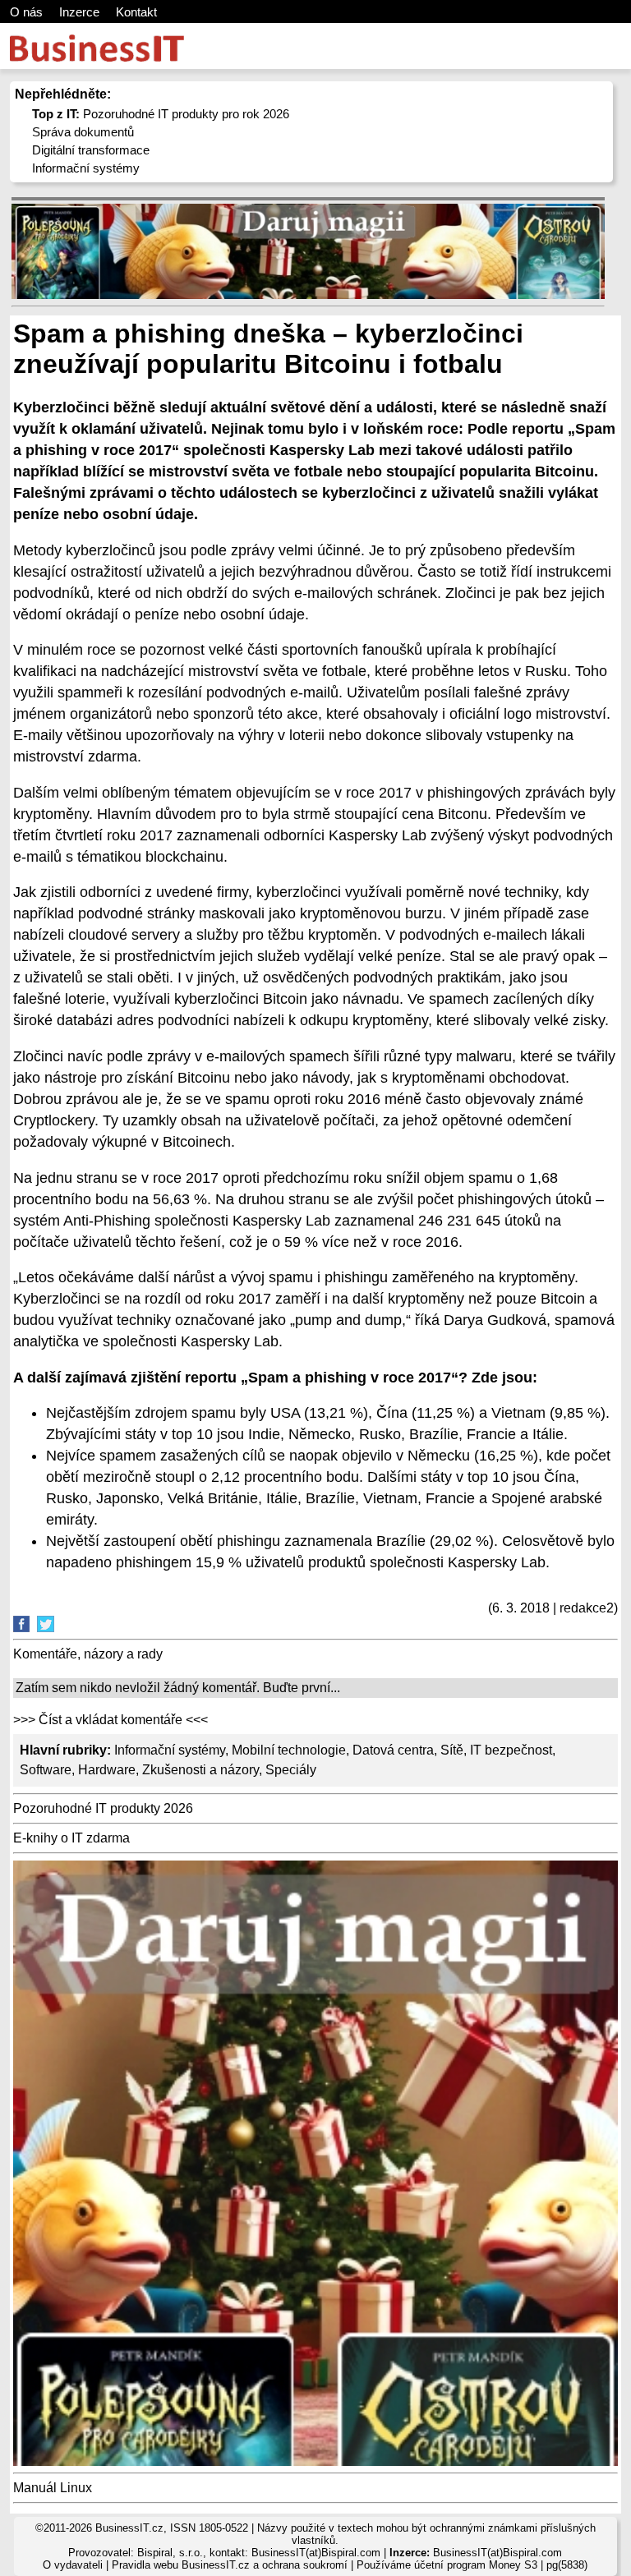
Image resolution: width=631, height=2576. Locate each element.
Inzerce (79, 12)
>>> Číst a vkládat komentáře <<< (111, 1720)
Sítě (452, 1750)
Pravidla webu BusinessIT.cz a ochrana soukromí (230, 2565)
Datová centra (393, 1750)
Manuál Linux (53, 2488)
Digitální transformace (91, 150)
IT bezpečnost (511, 1750)
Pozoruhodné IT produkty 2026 (103, 1808)
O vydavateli (73, 2565)
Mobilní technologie (289, 1750)
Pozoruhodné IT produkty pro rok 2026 (161, 114)
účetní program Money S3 (476, 2565)
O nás (26, 12)
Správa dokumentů (83, 132)
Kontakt (136, 12)
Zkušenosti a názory (200, 1770)
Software (46, 1770)
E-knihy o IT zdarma (71, 1838)
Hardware (107, 1770)
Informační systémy (86, 168)
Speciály (291, 1770)
